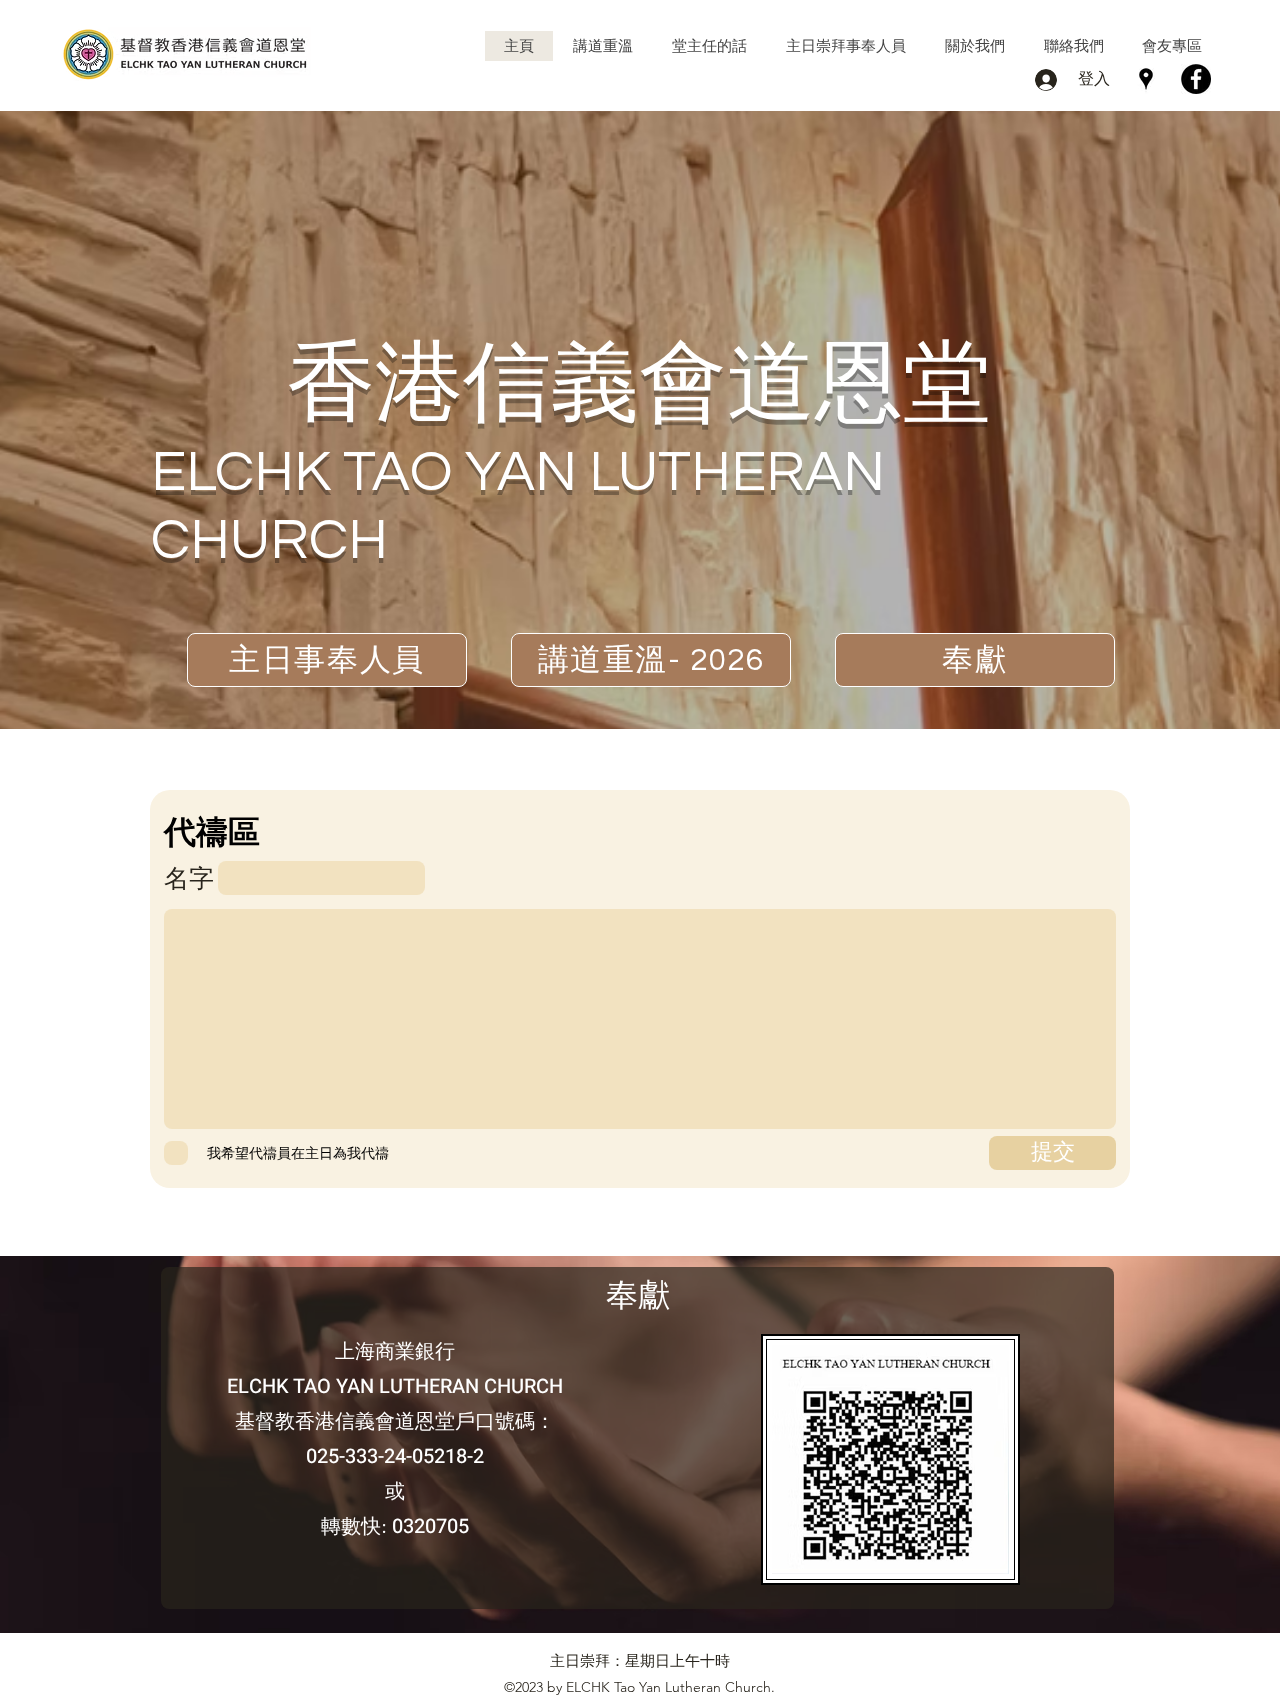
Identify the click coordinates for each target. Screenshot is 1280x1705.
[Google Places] (1146, 79)
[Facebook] (1196, 79)
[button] (602, 46)
